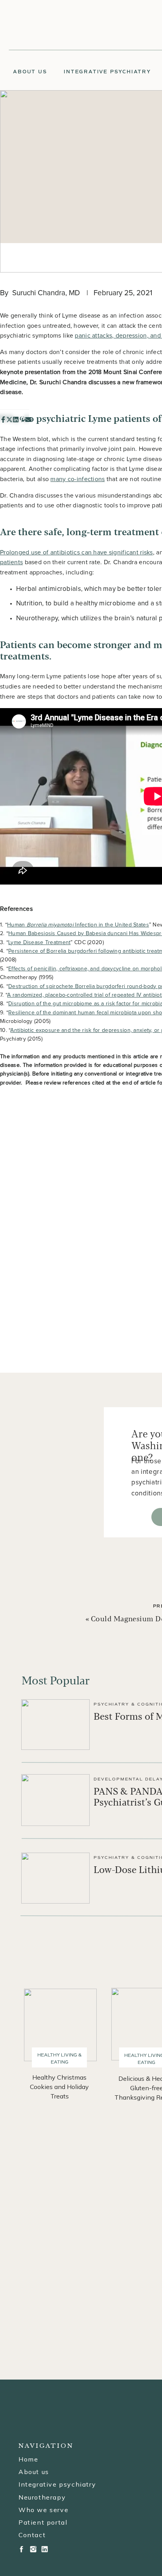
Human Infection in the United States (78, 925)
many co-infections (77, 479)
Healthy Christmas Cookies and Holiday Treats (59, 2087)
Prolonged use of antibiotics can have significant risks (76, 552)
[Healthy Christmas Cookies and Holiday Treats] (60, 2025)
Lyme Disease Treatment (39, 943)
